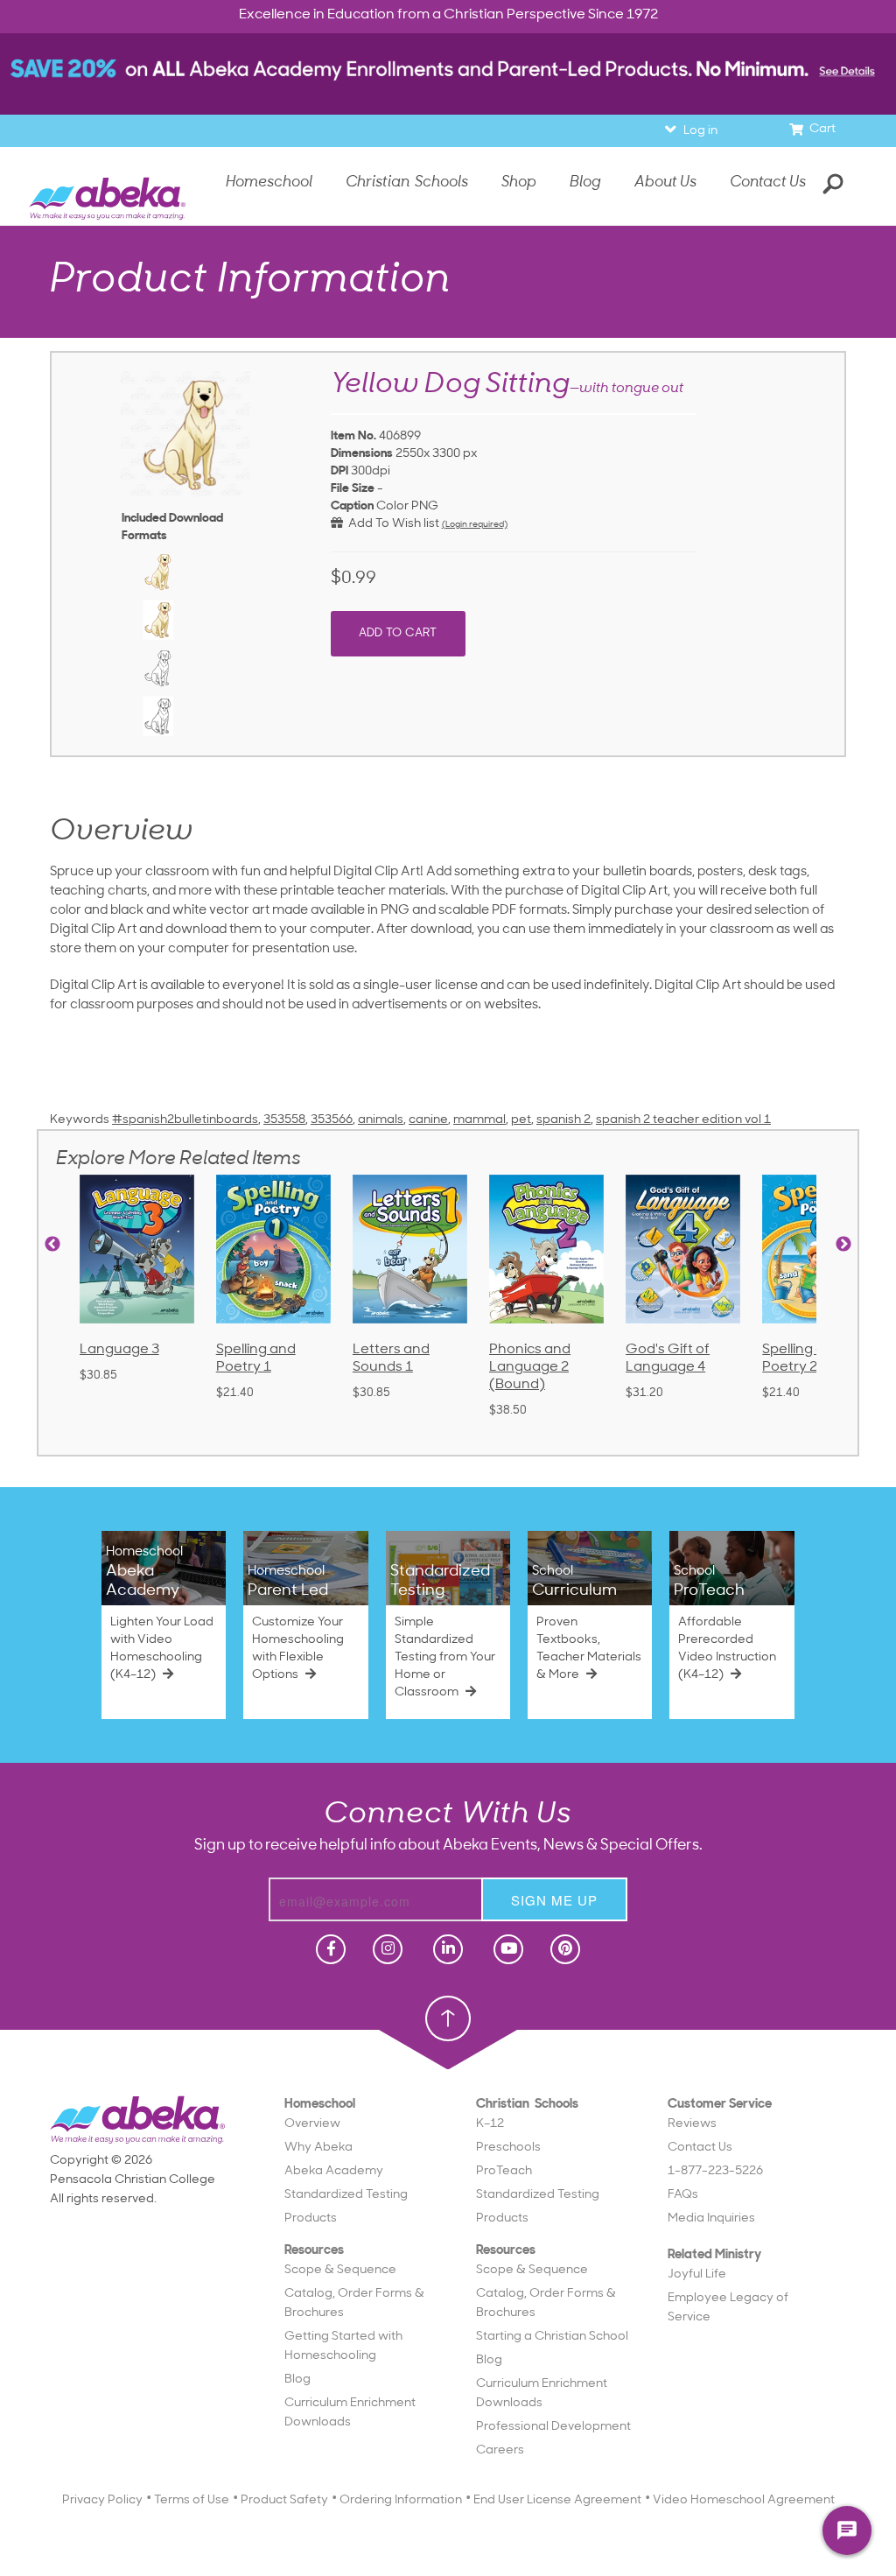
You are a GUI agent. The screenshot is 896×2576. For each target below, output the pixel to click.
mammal (479, 1120)
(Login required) (475, 525)
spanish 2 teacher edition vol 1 (683, 1120)
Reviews (692, 2124)
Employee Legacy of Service (728, 2308)
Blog (297, 2379)
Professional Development (553, 2427)
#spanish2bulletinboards (185, 1120)
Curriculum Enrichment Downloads (350, 2413)
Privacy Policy (102, 2500)
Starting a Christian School (552, 2337)
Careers (500, 2450)
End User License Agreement (557, 2500)
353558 (284, 1120)
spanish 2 (563, 1120)
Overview (312, 2124)
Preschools (508, 2148)
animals (381, 1120)
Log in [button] (700, 131)
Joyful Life (697, 2274)
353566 (332, 1120)
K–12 (490, 2124)
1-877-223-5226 (715, 2171)
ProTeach (504, 2171)
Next (843, 1245)
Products (311, 2218)
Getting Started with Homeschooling (343, 2346)
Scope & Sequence (340, 2270)
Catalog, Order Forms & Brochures (354, 2303)
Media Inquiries (711, 2218)
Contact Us (768, 182)
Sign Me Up (554, 1900)
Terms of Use (192, 2500)
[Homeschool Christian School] (329, 1949)
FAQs (683, 2195)
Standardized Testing (346, 2195)
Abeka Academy (334, 2171)
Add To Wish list (391, 524)
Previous (52, 1245)
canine (428, 1120)
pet (521, 1120)
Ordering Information (401, 2500)
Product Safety (284, 2500)
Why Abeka (318, 2148)
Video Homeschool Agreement (744, 2500)
